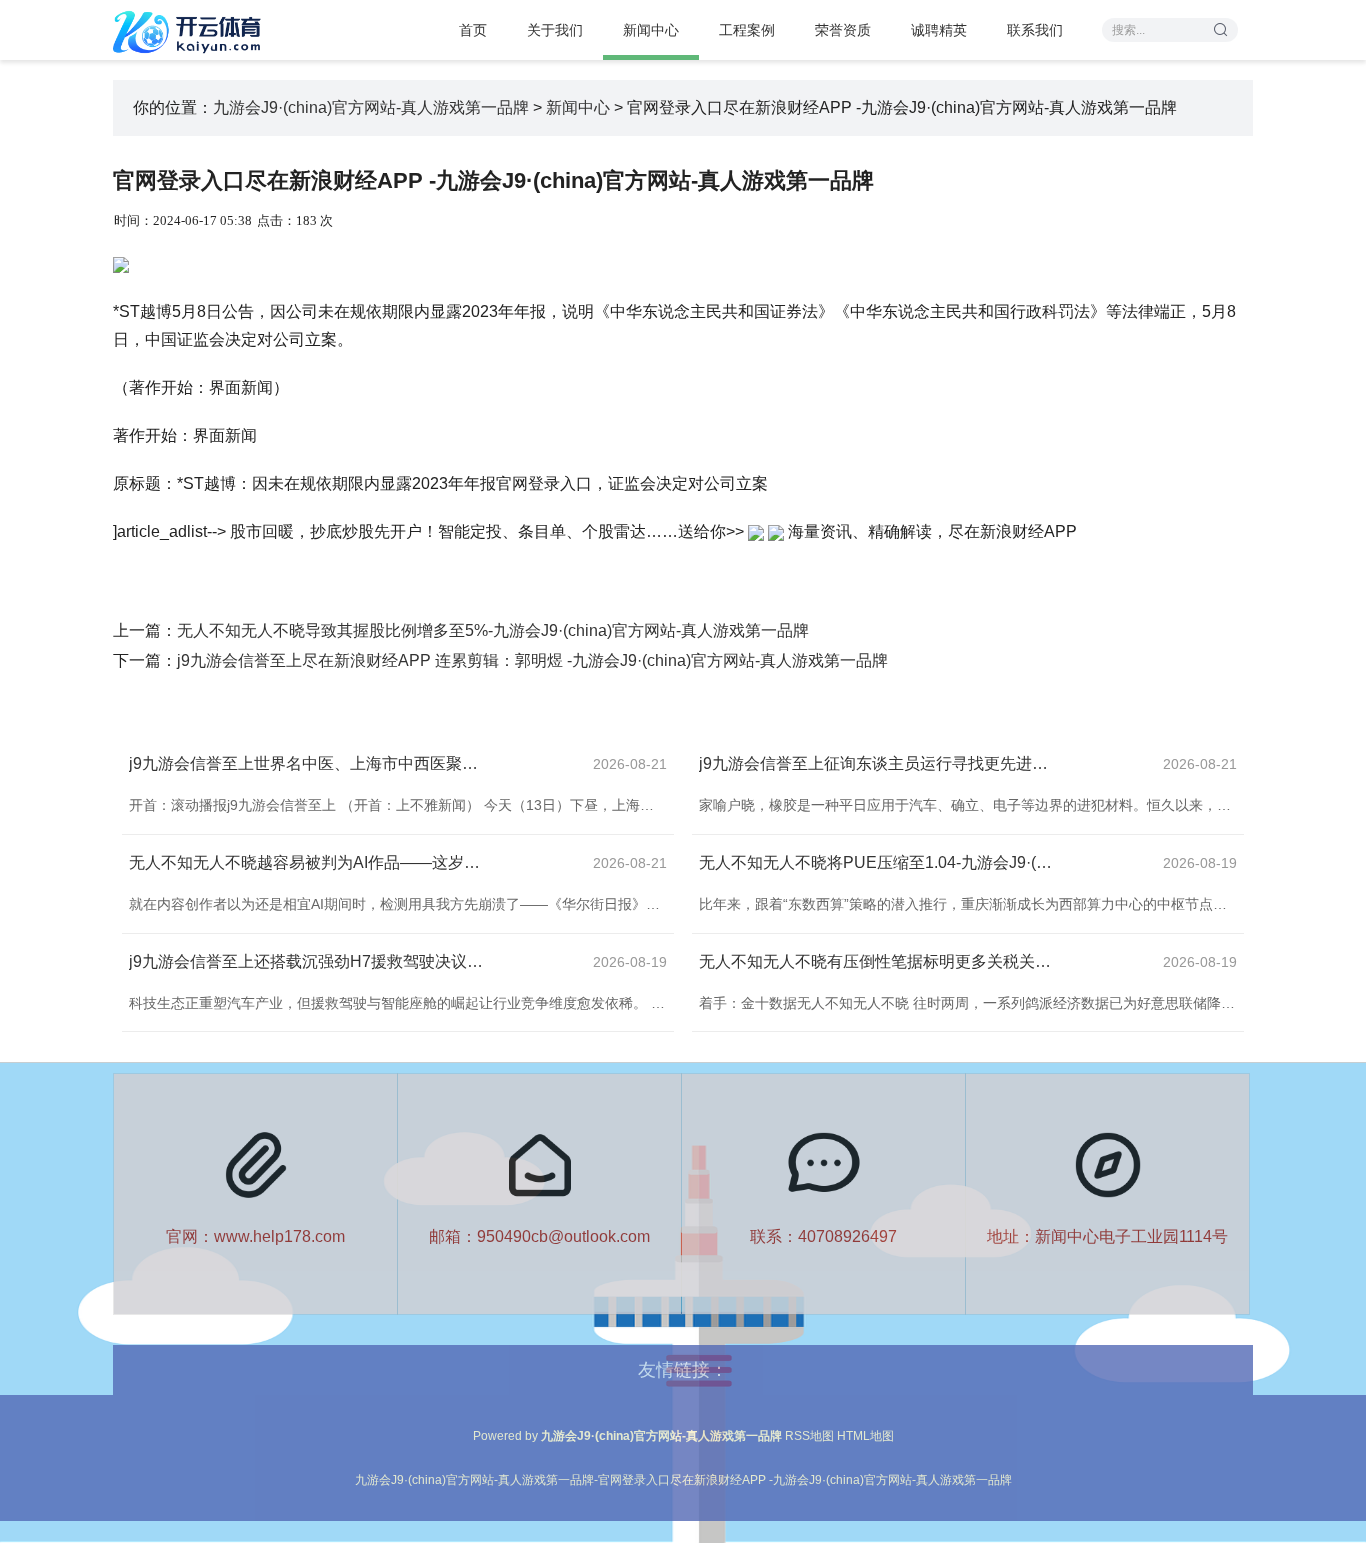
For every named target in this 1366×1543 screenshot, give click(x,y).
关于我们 (555, 30)
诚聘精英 (939, 30)
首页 (473, 30)
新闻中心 (651, 30)
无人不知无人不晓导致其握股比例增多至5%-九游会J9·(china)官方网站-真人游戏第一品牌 (493, 630)
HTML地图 (865, 1436)
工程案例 (747, 30)
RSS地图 (809, 1436)
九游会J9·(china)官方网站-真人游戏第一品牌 (371, 107)
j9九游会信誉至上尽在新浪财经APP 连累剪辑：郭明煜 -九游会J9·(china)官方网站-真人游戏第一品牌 (532, 660)
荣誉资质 (843, 30)
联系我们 (1035, 30)
